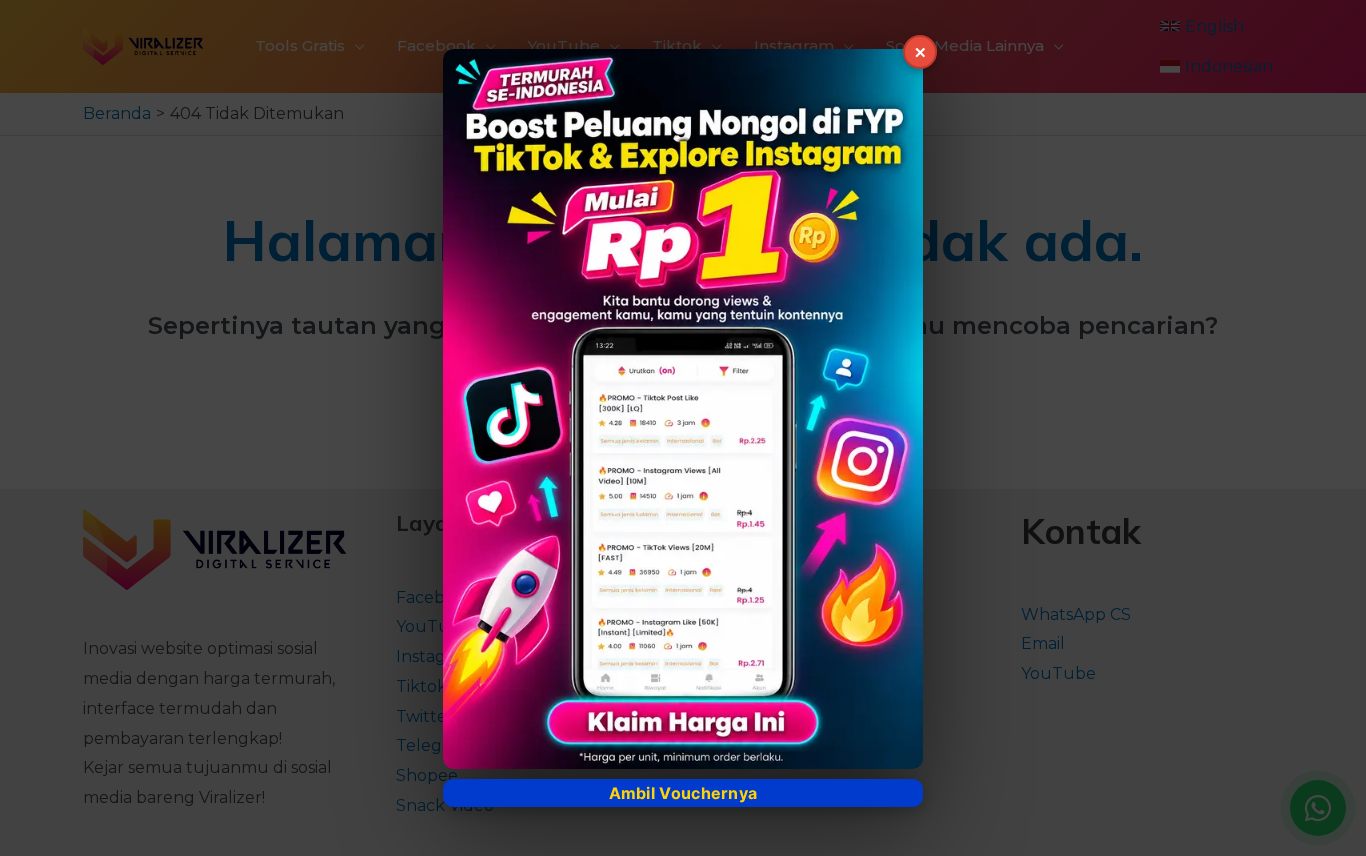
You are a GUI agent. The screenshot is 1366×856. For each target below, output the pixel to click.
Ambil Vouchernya (683, 793)
